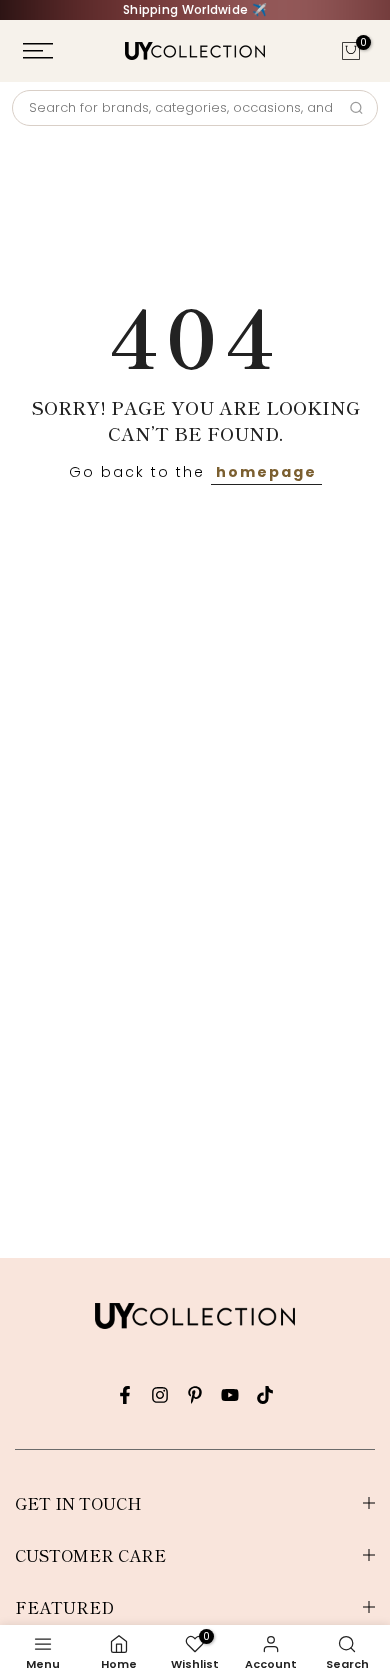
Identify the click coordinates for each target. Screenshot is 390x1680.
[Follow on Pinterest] (195, 1395)
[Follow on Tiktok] (265, 1395)
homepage (266, 472)
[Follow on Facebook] (125, 1395)
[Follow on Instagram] (160, 1395)
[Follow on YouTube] (230, 1395)
